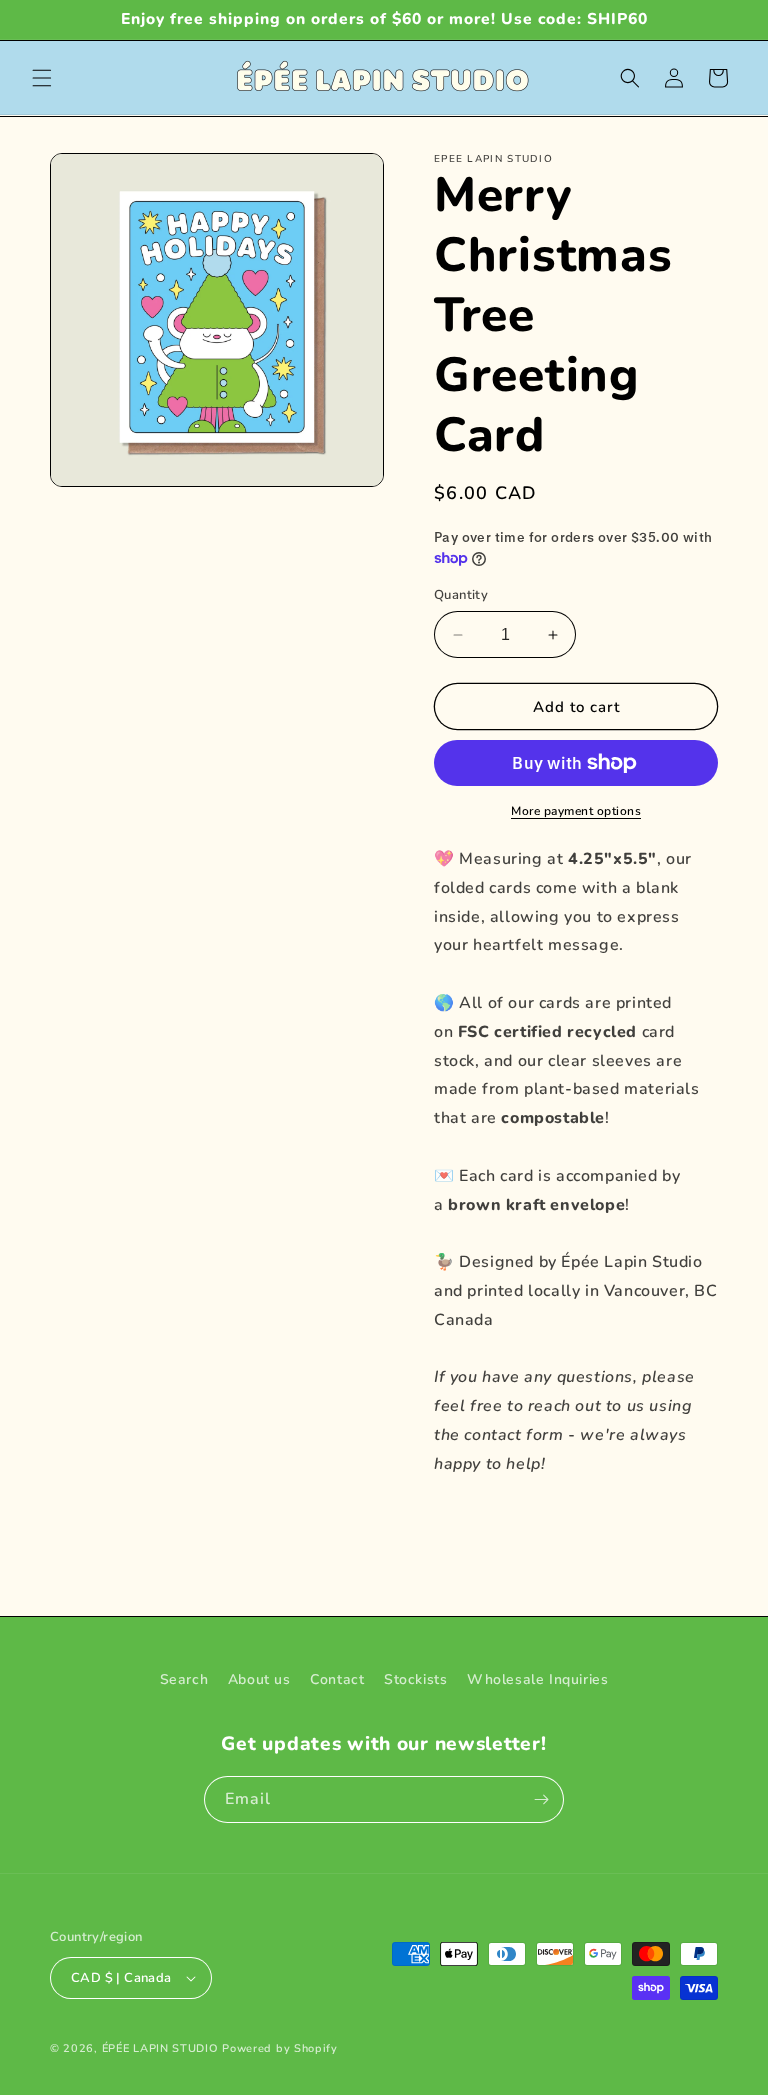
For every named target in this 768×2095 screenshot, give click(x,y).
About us (259, 1679)
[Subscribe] (541, 1799)
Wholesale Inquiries (537, 1679)
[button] (42, 78)
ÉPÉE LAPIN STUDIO (160, 2048)
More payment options (576, 811)
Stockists (415, 1679)
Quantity (461, 595)
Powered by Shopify (280, 2048)
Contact (337, 1679)
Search (184, 1679)
